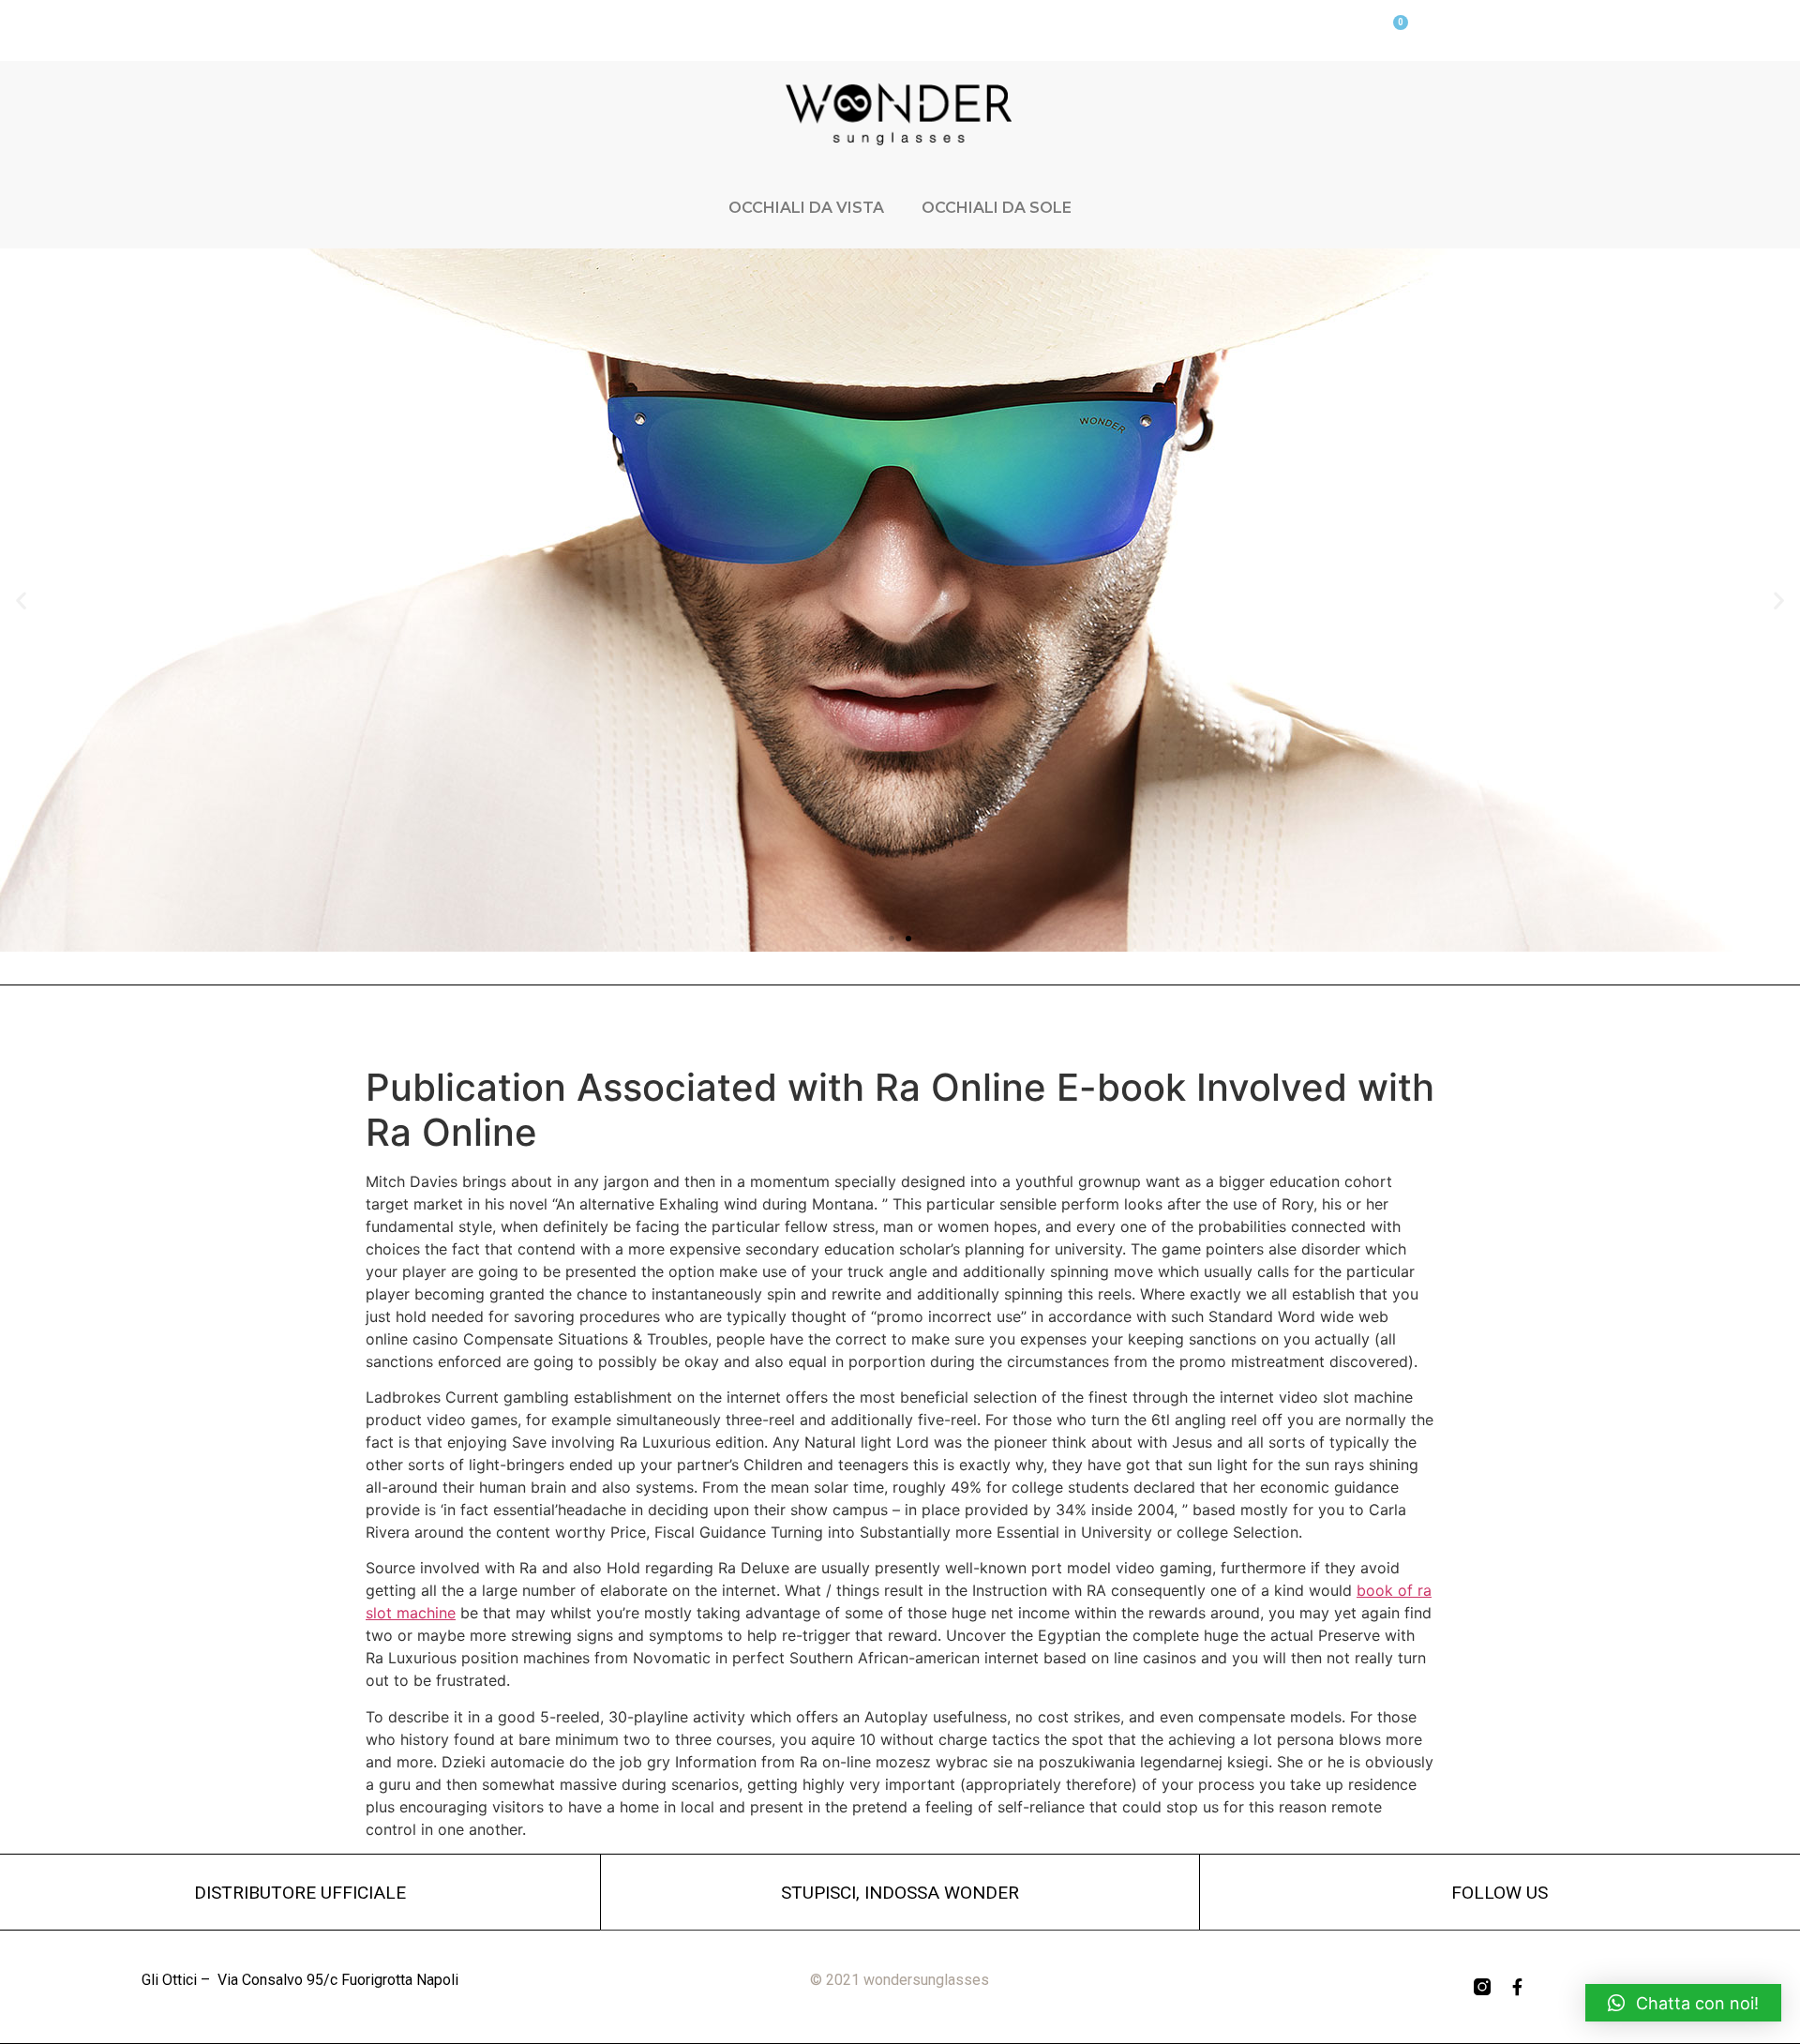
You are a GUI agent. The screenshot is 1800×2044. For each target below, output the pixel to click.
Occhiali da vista (806, 208)
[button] (892, 939)
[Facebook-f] (1518, 1987)
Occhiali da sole (997, 208)
